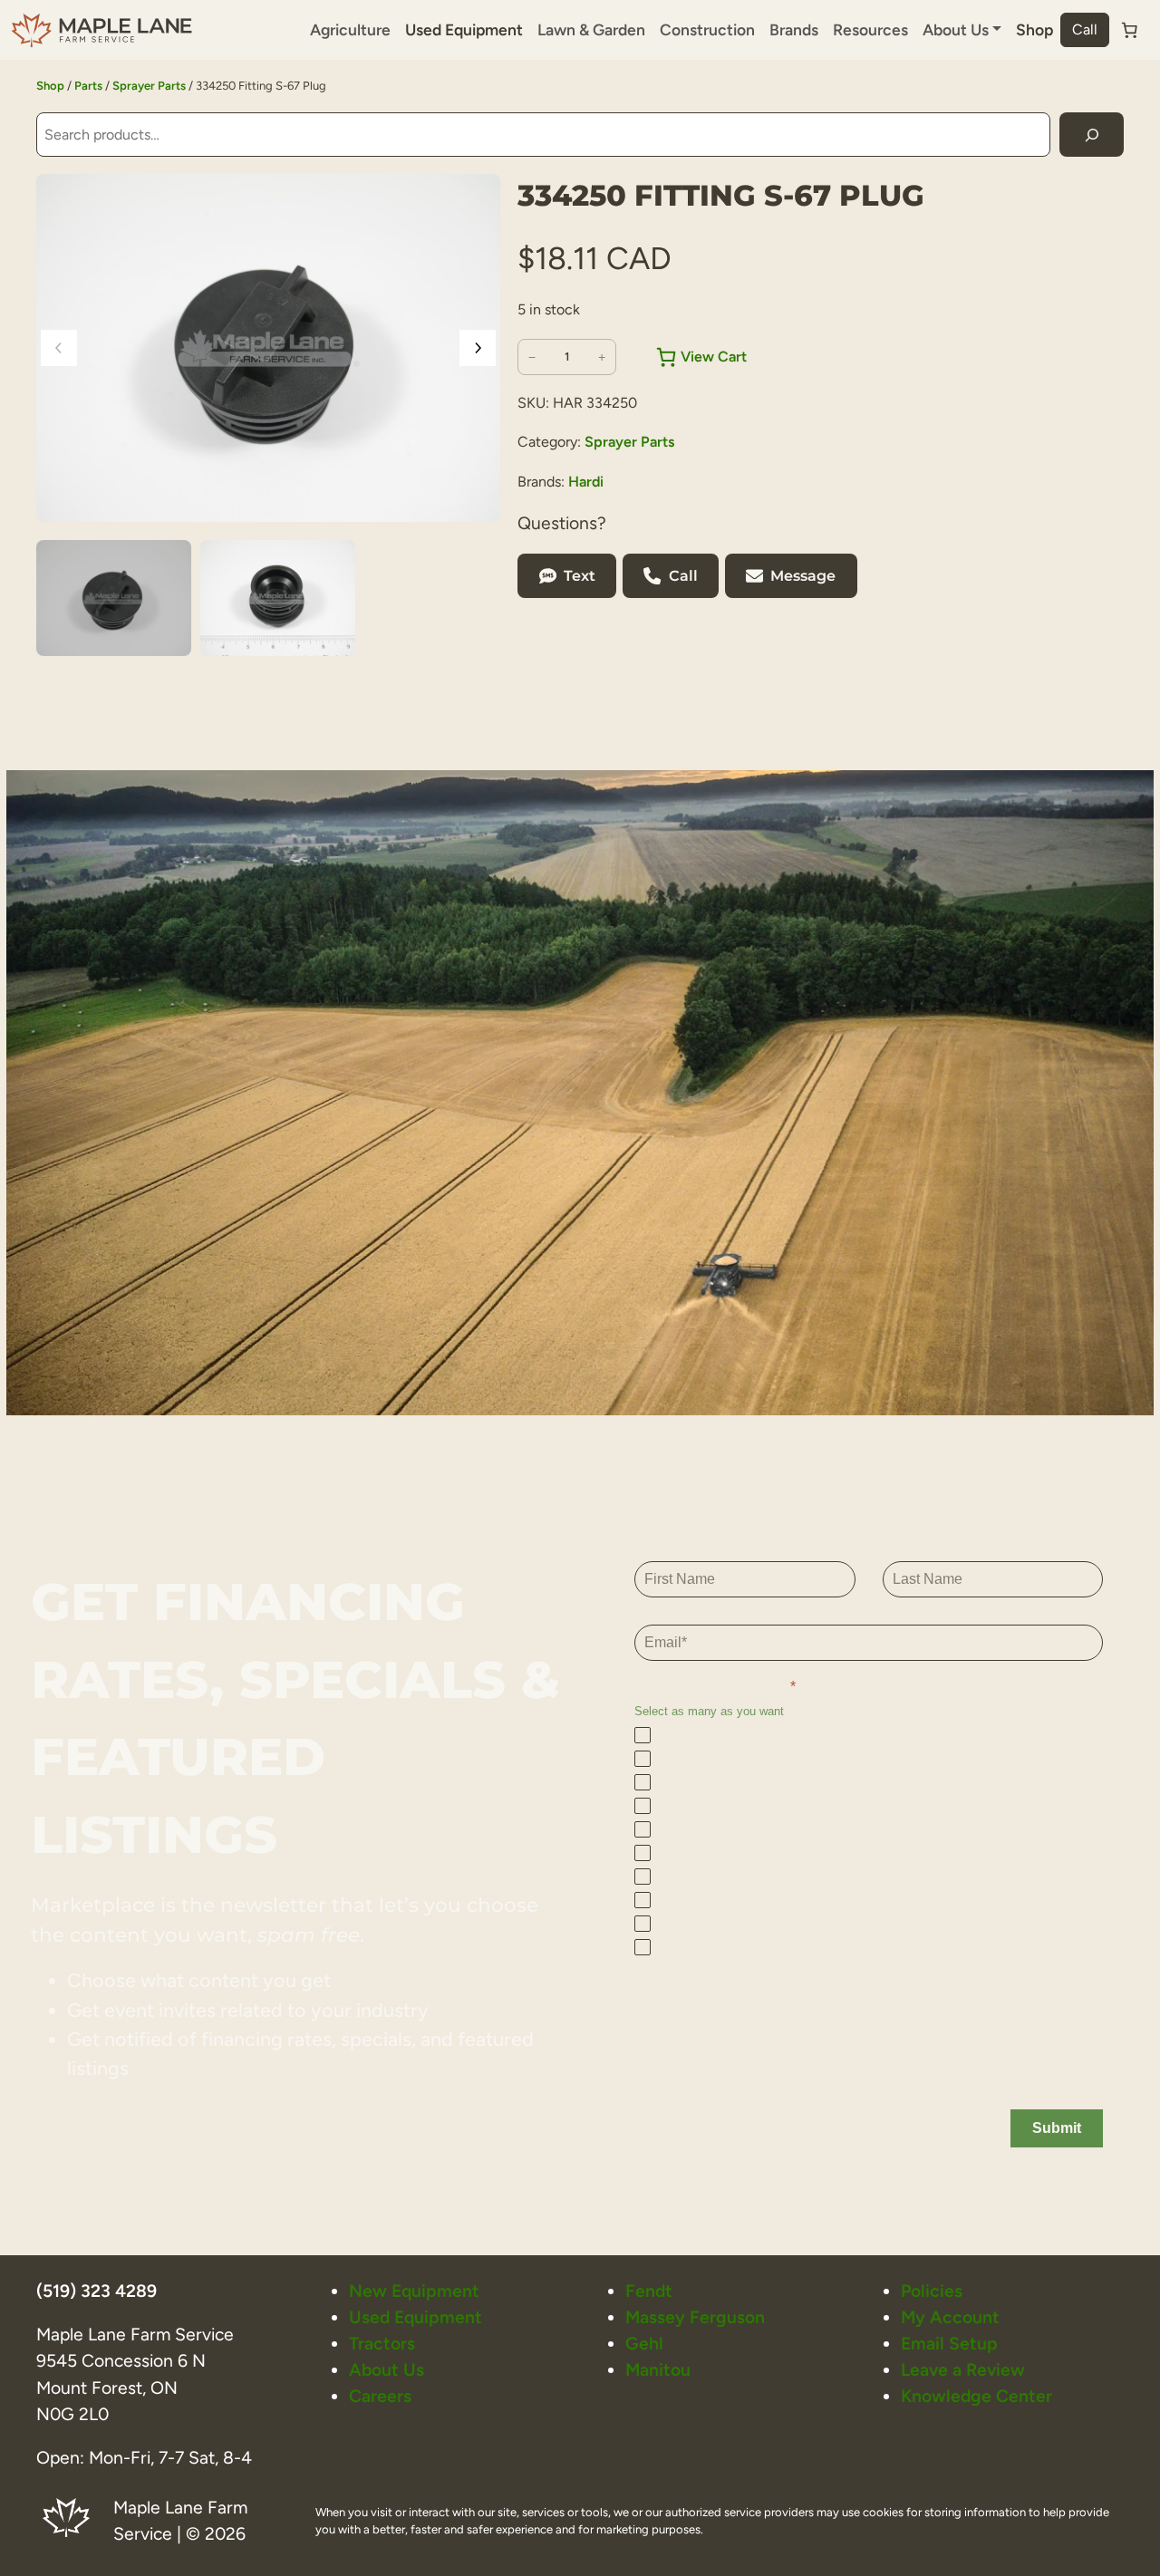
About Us (387, 2370)
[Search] (1092, 135)
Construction (707, 29)
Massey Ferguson (695, 2317)
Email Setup (949, 2344)
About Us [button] (956, 29)
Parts (88, 86)
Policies (932, 2291)
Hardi (586, 482)
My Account (950, 2317)
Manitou (658, 2370)
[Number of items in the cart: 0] (1129, 30)
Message (803, 576)
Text (580, 576)
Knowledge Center (976, 2396)
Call (1085, 29)
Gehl (644, 2344)
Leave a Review (963, 2370)
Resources (870, 29)
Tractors (382, 2344)
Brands (794, 29)
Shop (1034, 29)
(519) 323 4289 (97, 2291)
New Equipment (414, 2291)
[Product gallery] (268, 348)
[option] (278, 598)
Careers (380, 2396)
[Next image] (478, 348)
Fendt (649, 2291)
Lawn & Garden (591, 29)
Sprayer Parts (149, 86)
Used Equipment (464, 29)
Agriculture (350, 29)
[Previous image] (59, 348)
